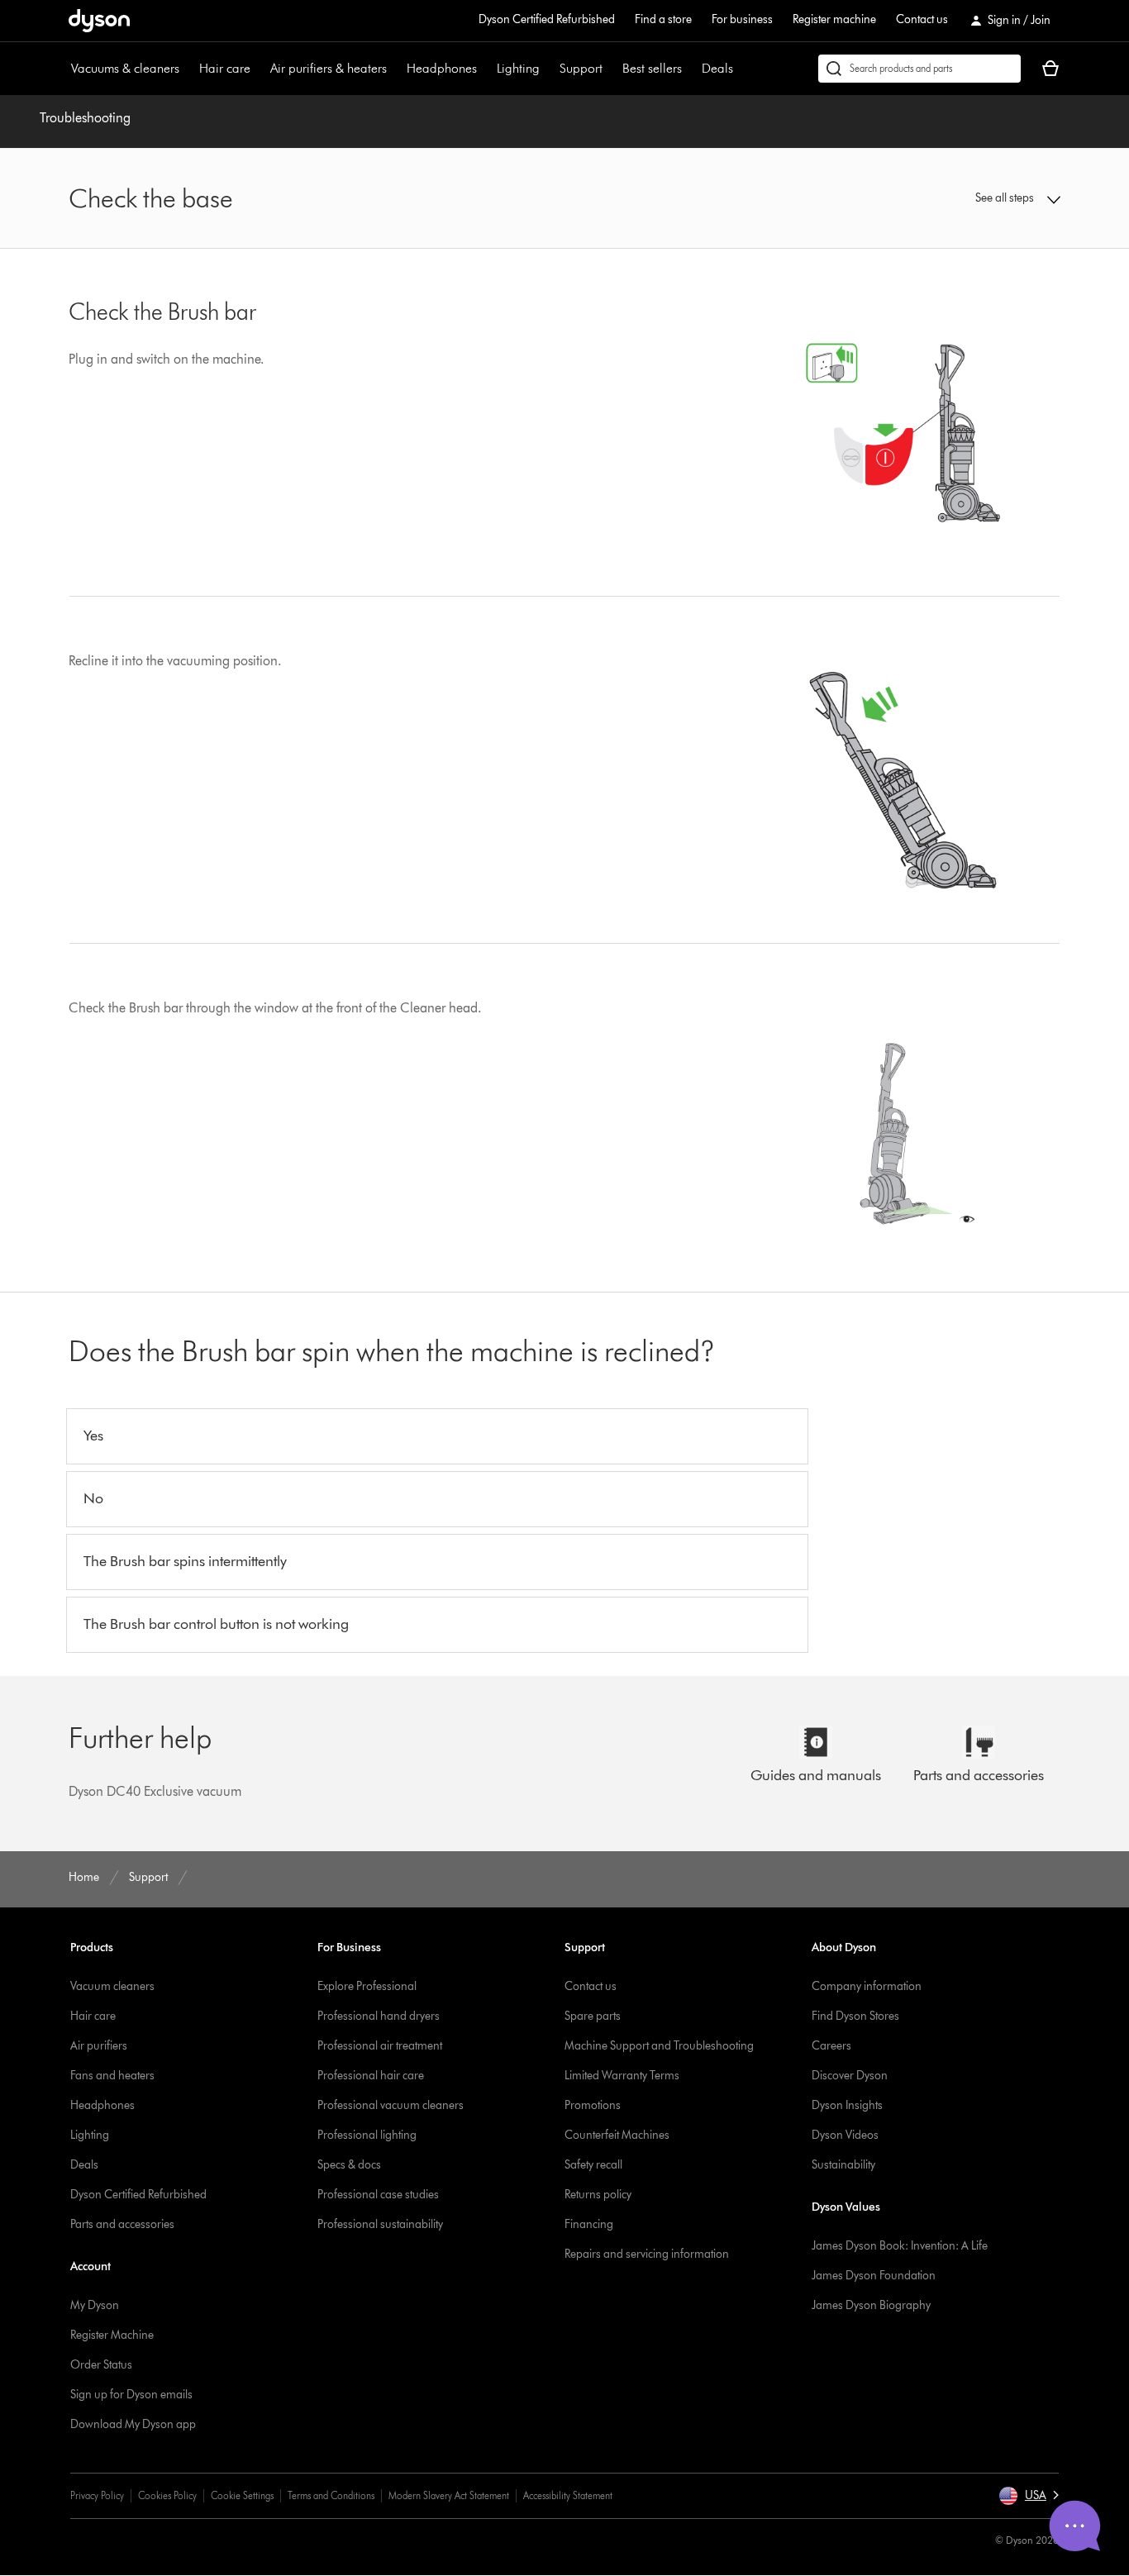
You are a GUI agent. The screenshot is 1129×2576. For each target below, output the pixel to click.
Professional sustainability (380, 2224)
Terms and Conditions (331, 2495)
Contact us (922, 19)
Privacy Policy (97, 2495)
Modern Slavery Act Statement (449, 2495)
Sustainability (843, 2165)
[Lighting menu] (548, 69)
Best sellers (652, 68)
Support (581, 68)
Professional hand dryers (379, 2016)
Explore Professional (367, 1986)
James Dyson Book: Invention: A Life (900, 2246)
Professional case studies (378, 2195)
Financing (589, 2224)
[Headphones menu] (485, 69)
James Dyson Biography (871, 2305)
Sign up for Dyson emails (131, 2395)
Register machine (834, 19)
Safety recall (593, 2165)
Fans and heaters (112, 2076)
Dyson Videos (845, 2135)
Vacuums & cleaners (125, 68)
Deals (717, 68)
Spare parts (593, 2016)
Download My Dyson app (133, 2424)
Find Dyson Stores (855, 2016)
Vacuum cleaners (112, 1986)
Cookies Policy (167, 2495)
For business (742, 19)
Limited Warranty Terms (622, 2076)
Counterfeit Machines (617, 2135)
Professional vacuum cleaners (391, 2105)
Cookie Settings (242, 2495)
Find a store (663, 19)
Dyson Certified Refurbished (547, 19)
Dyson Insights (847, 2105)
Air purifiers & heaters (329, 68)
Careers (831, 2046)
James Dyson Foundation (874, 2276)
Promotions (593, 2105)
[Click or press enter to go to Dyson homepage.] (99, 21)
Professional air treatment (380, 2046)
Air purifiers (99, 2046)
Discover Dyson (850, 2076)
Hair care (225, 68)
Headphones (442, 68)
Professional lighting (367, 2135)
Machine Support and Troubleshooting (659, 2046)
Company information (867, 1986)
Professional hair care (371, 2076)
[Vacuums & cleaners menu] (188, 69)
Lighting (518, 68)
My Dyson (95, 2305)
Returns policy (598, 2195)
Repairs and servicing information (647, 2254)
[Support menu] (611, 69)
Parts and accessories (122, 2224)
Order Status (101, 2365)
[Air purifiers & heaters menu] (395, 69)
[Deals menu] (741, 69)
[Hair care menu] (259, 69)
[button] (945, 198)
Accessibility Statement (568, 2495)
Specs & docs (349, 2165)
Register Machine (112, 2335)
